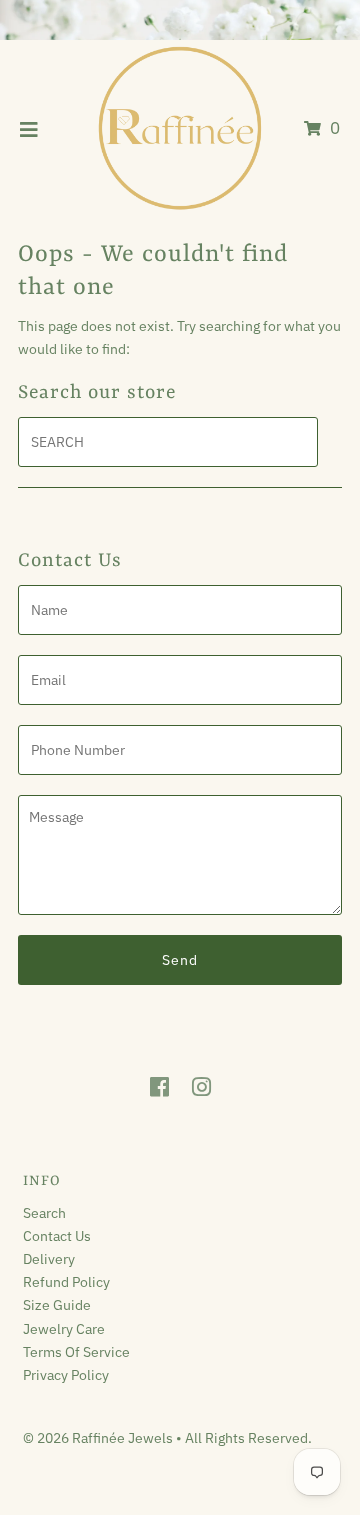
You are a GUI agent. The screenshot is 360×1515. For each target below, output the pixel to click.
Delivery (49, 1258)
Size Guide (57, 1304)
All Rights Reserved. (248, 1437)
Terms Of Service (76, 1351)
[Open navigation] (29, 129)
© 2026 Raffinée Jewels (99, 1437)
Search (44, 1212)
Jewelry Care (64, 1328)
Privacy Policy (66, 1374)
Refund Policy (66, 1281)
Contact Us (57, 1235)
